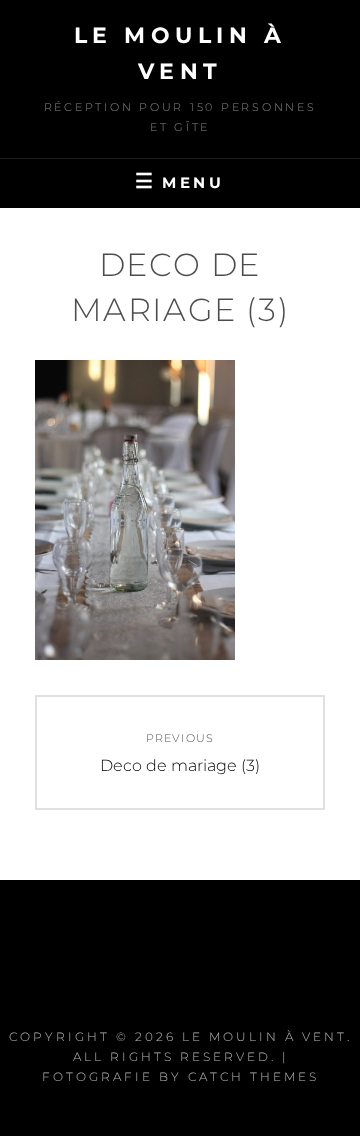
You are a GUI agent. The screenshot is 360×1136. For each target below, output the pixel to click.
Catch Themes (253, 1076)
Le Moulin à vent (264, 1036)
